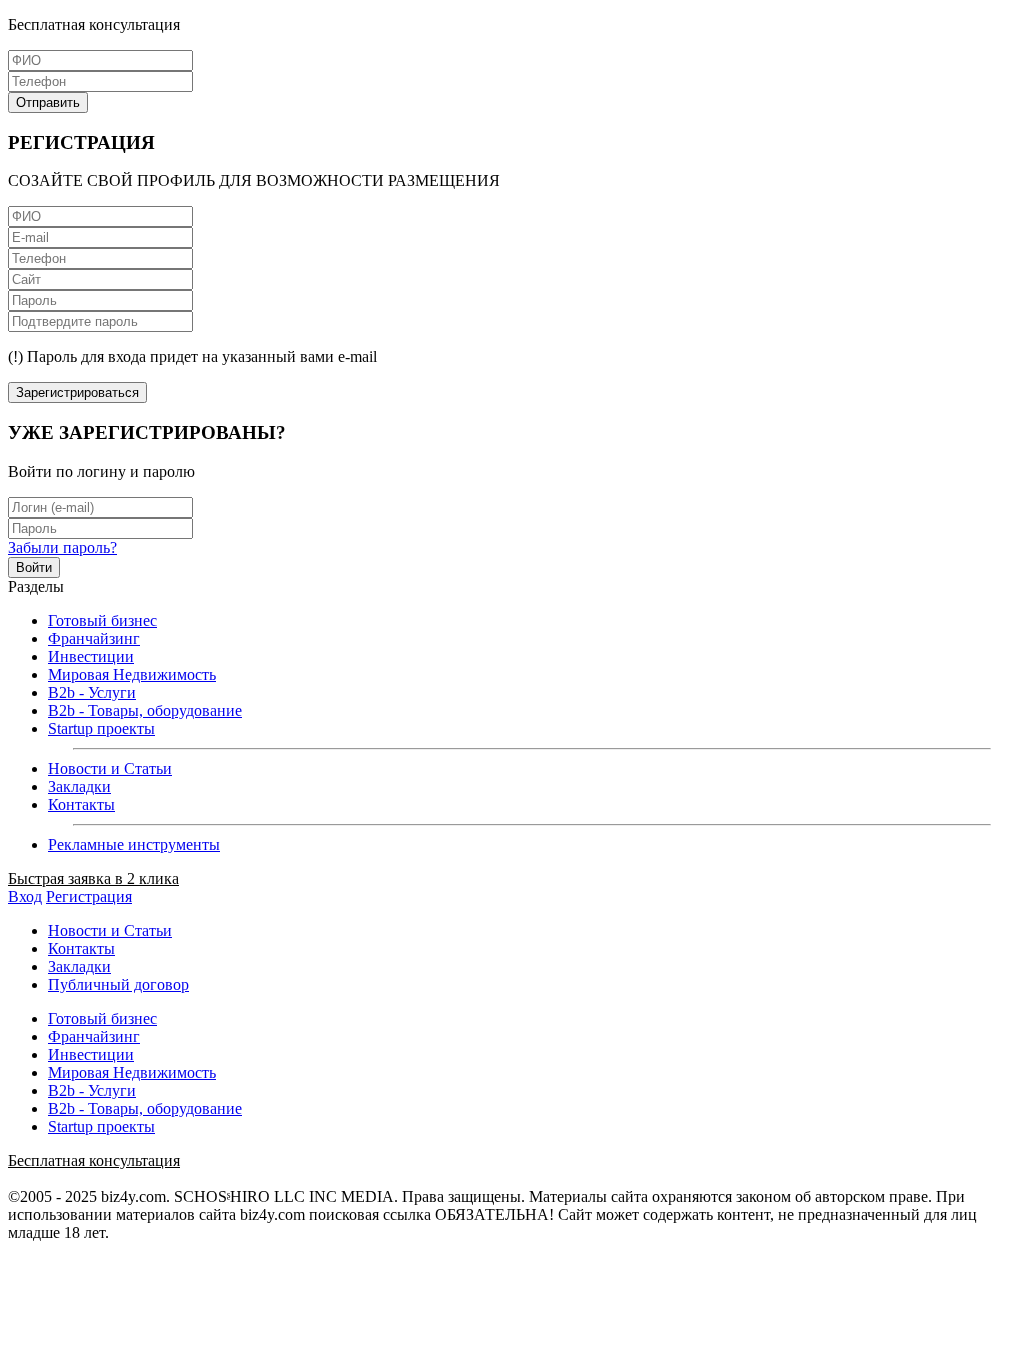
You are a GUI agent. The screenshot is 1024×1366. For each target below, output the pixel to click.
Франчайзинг (94, 638)
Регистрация (89, 896)
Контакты (81, 804)
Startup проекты (101, 728)
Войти (34, 567)
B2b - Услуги (92, 692)
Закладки (79, 786)
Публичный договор (118, 984)
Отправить (48, 102)
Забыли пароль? (62, 547)
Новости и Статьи (110, 768)
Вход (25, 896)
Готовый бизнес (102, 620)
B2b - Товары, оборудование (145, 710)
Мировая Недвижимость (132, 674)
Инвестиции (91, 656)
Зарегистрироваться (77, 392)
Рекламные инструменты (134, 844)
